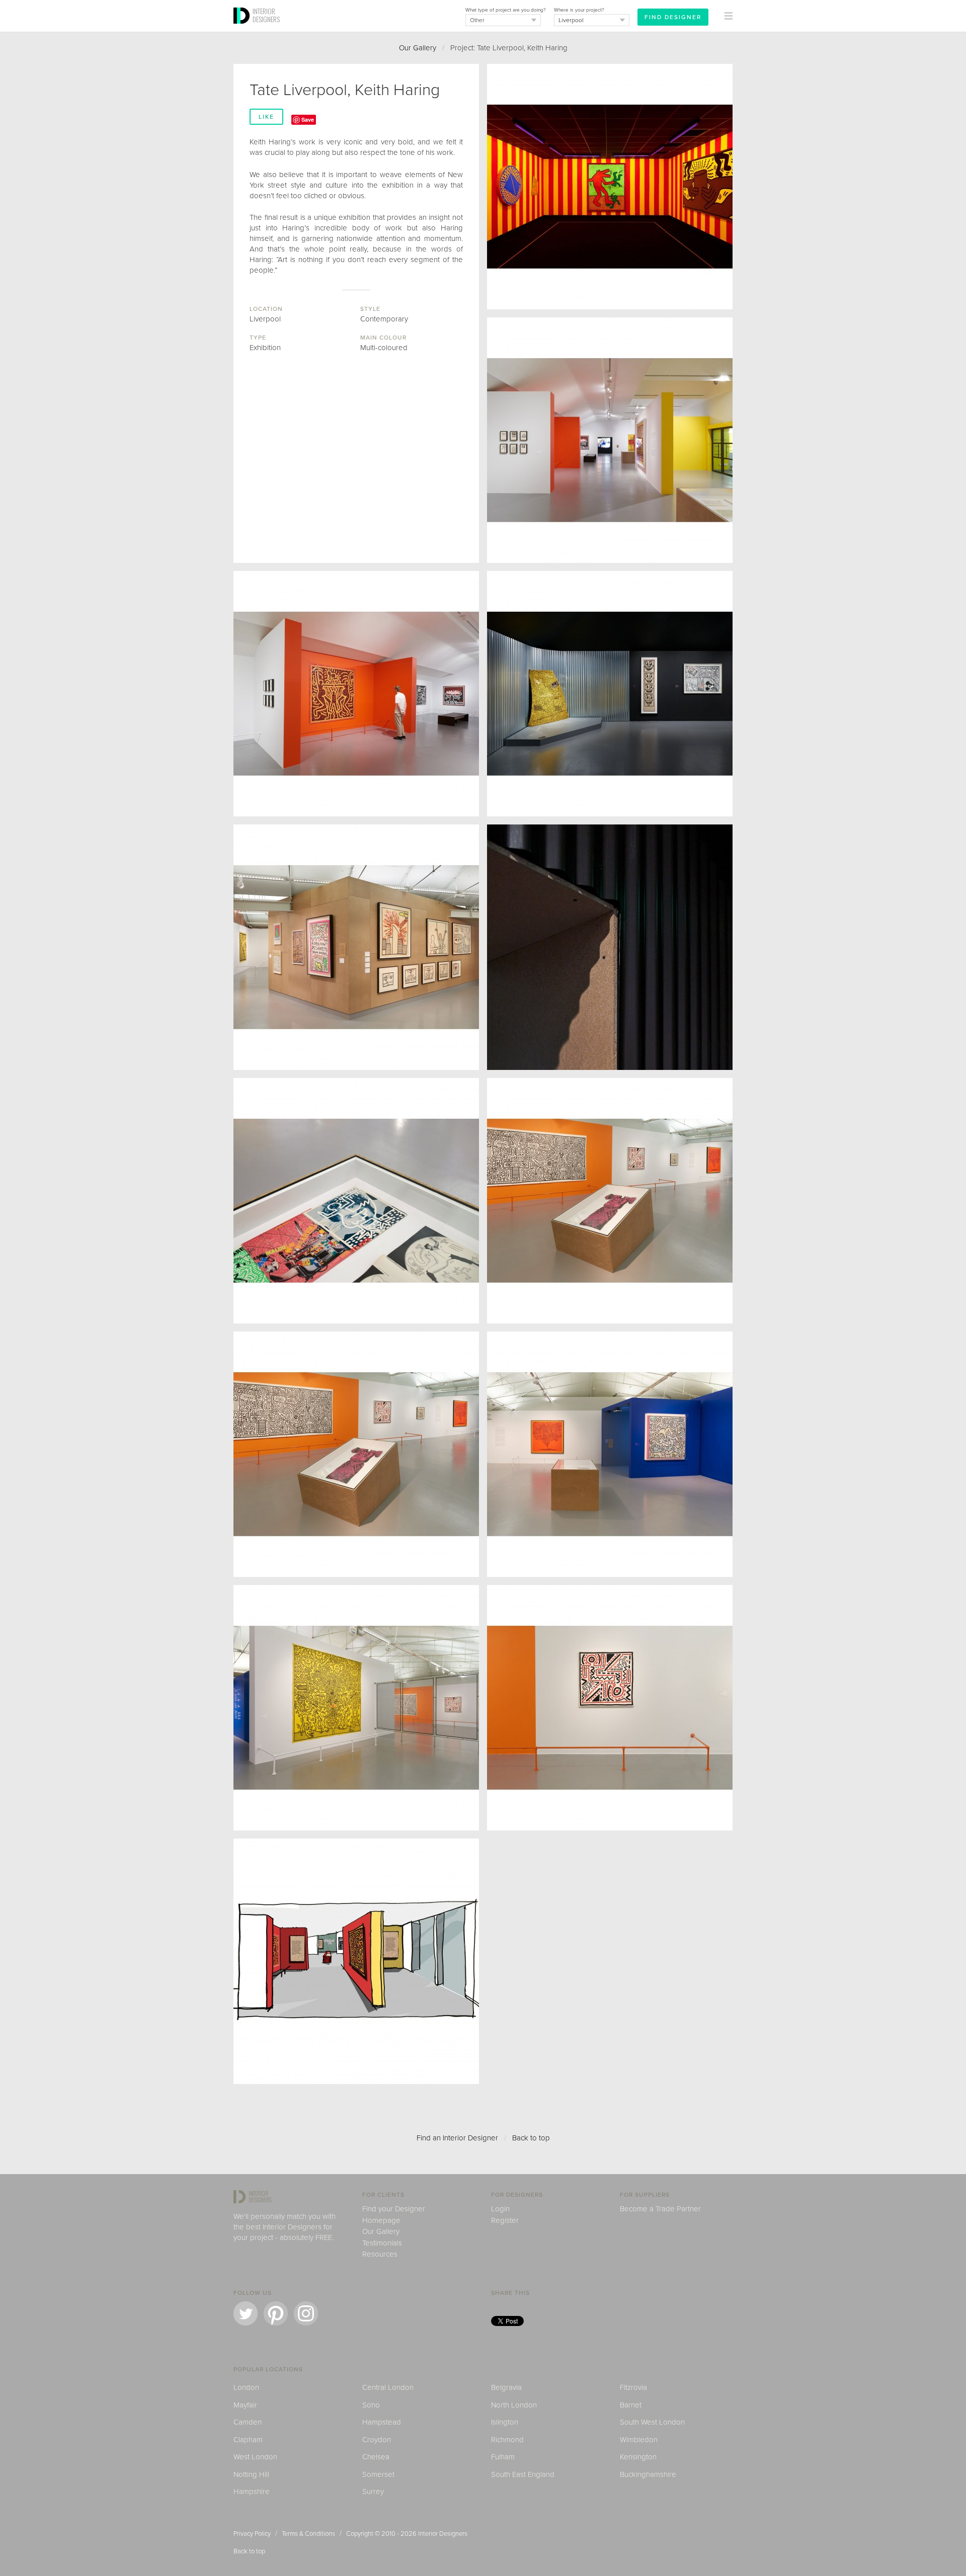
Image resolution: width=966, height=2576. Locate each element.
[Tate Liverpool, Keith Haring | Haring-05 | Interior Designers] (356, 947)
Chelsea (376, 2457)
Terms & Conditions (308, 2534)
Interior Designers (443, 2534)
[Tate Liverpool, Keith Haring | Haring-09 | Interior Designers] (610, 1454)
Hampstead (382, 2422)
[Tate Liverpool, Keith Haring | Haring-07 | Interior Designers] (356, 1201)
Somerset (378, 2474)
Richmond (507, 2440)
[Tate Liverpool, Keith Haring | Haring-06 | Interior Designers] (610, 187)
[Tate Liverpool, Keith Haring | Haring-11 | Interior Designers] (610, 1708)
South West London (652, 2422)
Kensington (638, 2457)
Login (500, 2209)
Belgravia (506, 2387)
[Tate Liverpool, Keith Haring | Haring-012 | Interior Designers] (356, 1961)
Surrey (373, 2491)
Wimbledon (639, 2440)
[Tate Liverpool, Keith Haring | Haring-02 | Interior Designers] (610, 440)
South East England (523, 2474)
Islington (505, 2422)
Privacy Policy (252, 2534)
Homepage (381, 2220)
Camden (248, 2422)
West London (255, 2457)
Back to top (531, 2138)
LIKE (266, 117)
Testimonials (382, 2243)
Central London (388, 2387)
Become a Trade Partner (660, 2209)
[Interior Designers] (243, 29)
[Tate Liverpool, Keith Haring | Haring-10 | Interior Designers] (356, 1708)
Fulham (503, 2457)
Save (308, 119)
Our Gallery (418, 48)
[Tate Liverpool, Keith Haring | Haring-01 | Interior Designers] (610, 947)
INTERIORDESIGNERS (266, 15)
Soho (371, 2405)
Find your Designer (394, 2209)
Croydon (377, 2440)
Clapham (248, 2440)
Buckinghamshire (648, 2474)
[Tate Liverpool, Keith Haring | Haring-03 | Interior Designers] (356, 694)
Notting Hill (251, 2474)
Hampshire (252, 2491)
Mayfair (245, 2405)
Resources (380, 2254)
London (246, 2387)
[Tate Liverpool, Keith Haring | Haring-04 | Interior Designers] (610, 694)
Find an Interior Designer (457, 2138)
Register (505, 2220)
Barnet (631, 2405)
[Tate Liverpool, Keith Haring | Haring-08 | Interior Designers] (610, 1201)
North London (514, 2405)
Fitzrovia (633, 2387)
